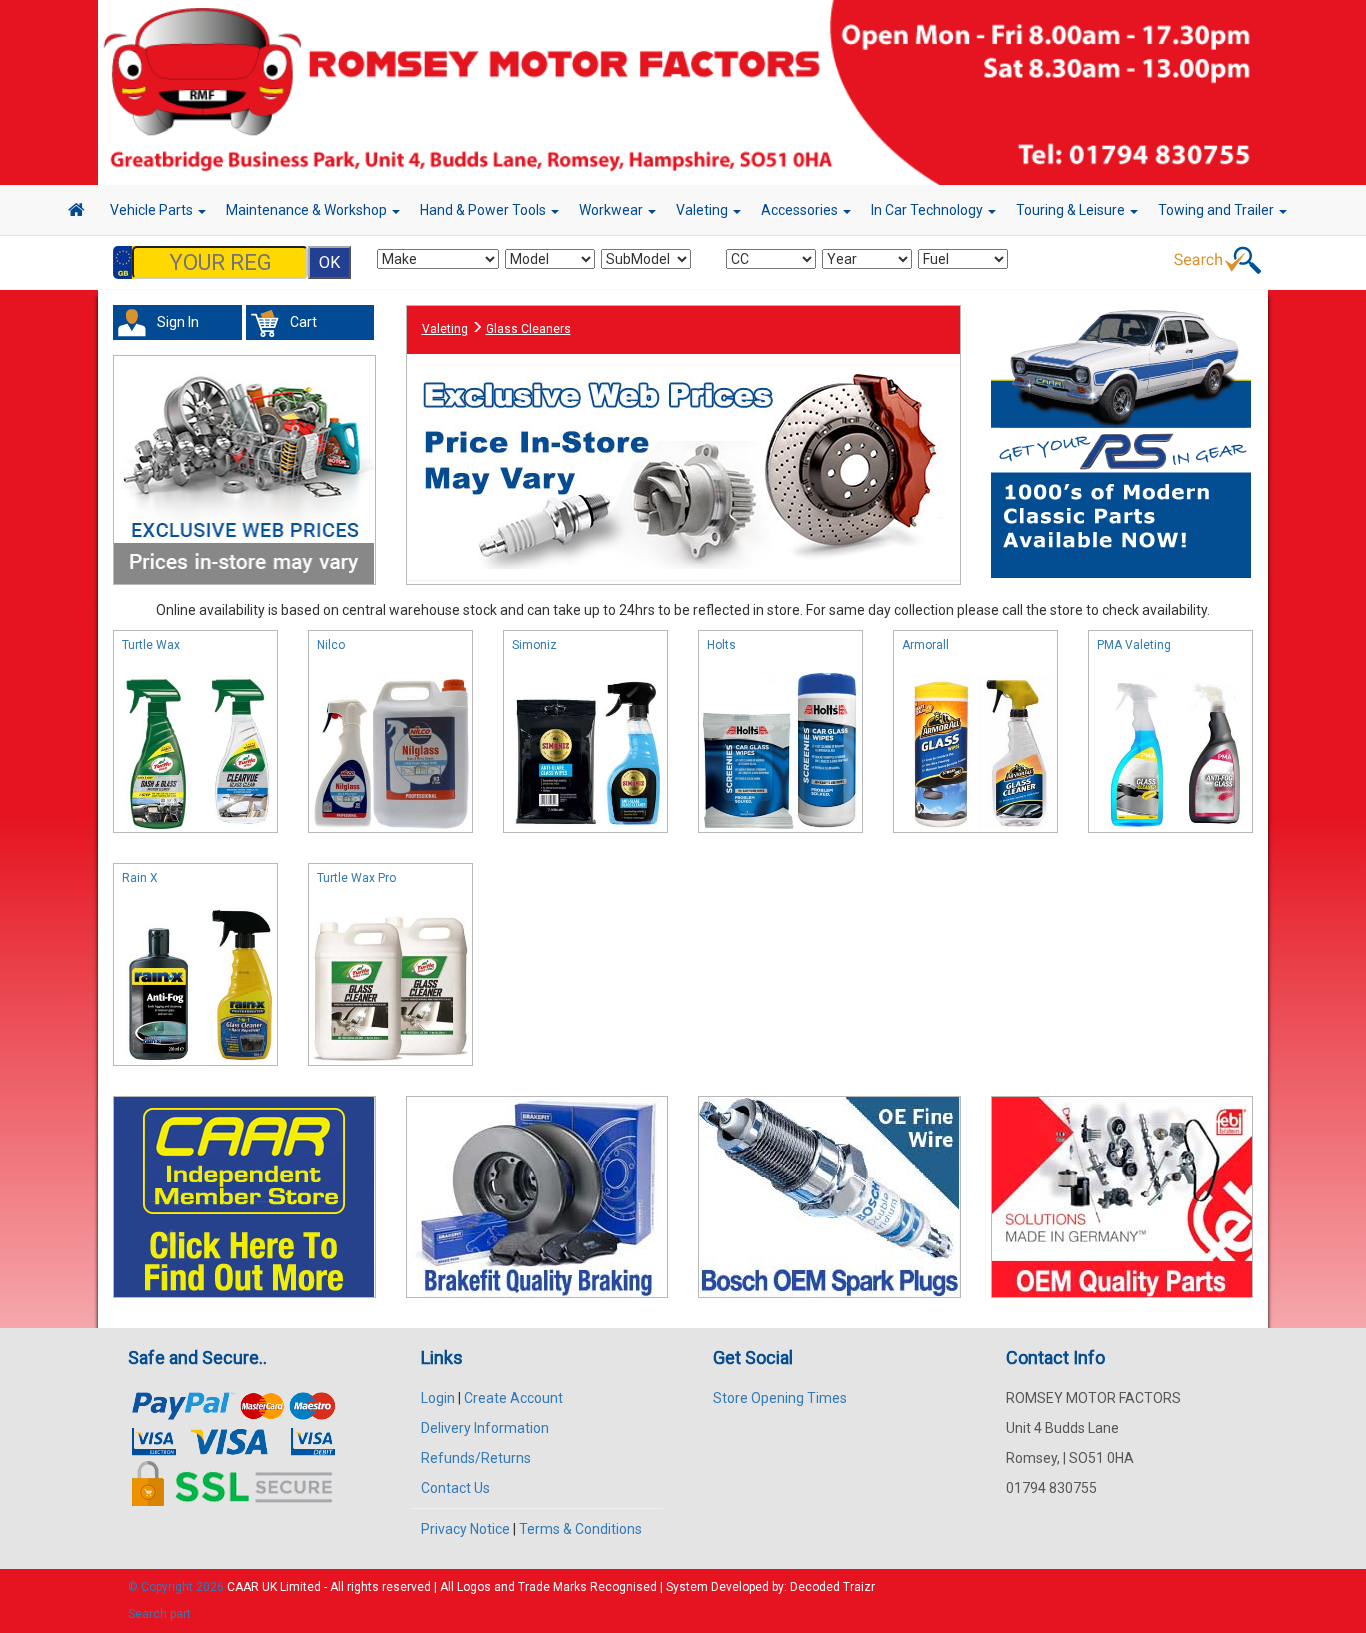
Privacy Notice (465, 1529)
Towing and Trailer (1217, 210)
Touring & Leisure (1072, 210)
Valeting (703, 210)
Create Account (513, 1398)
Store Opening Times (780, 1398)
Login (438, 1398)
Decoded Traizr (832, 1587)
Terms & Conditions (580, 1529)
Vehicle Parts (153, 210)
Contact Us (455, 1488)
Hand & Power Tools (484, 210)
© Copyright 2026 (177, 1587)
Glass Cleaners (528, 329)
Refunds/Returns (476, 1458)
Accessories (801, 210)
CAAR (243, 1587)
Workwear (612, 210)
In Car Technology (928, 210)
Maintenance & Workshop (308, 210)
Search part (159, 1614)
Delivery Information (485, 1428)
